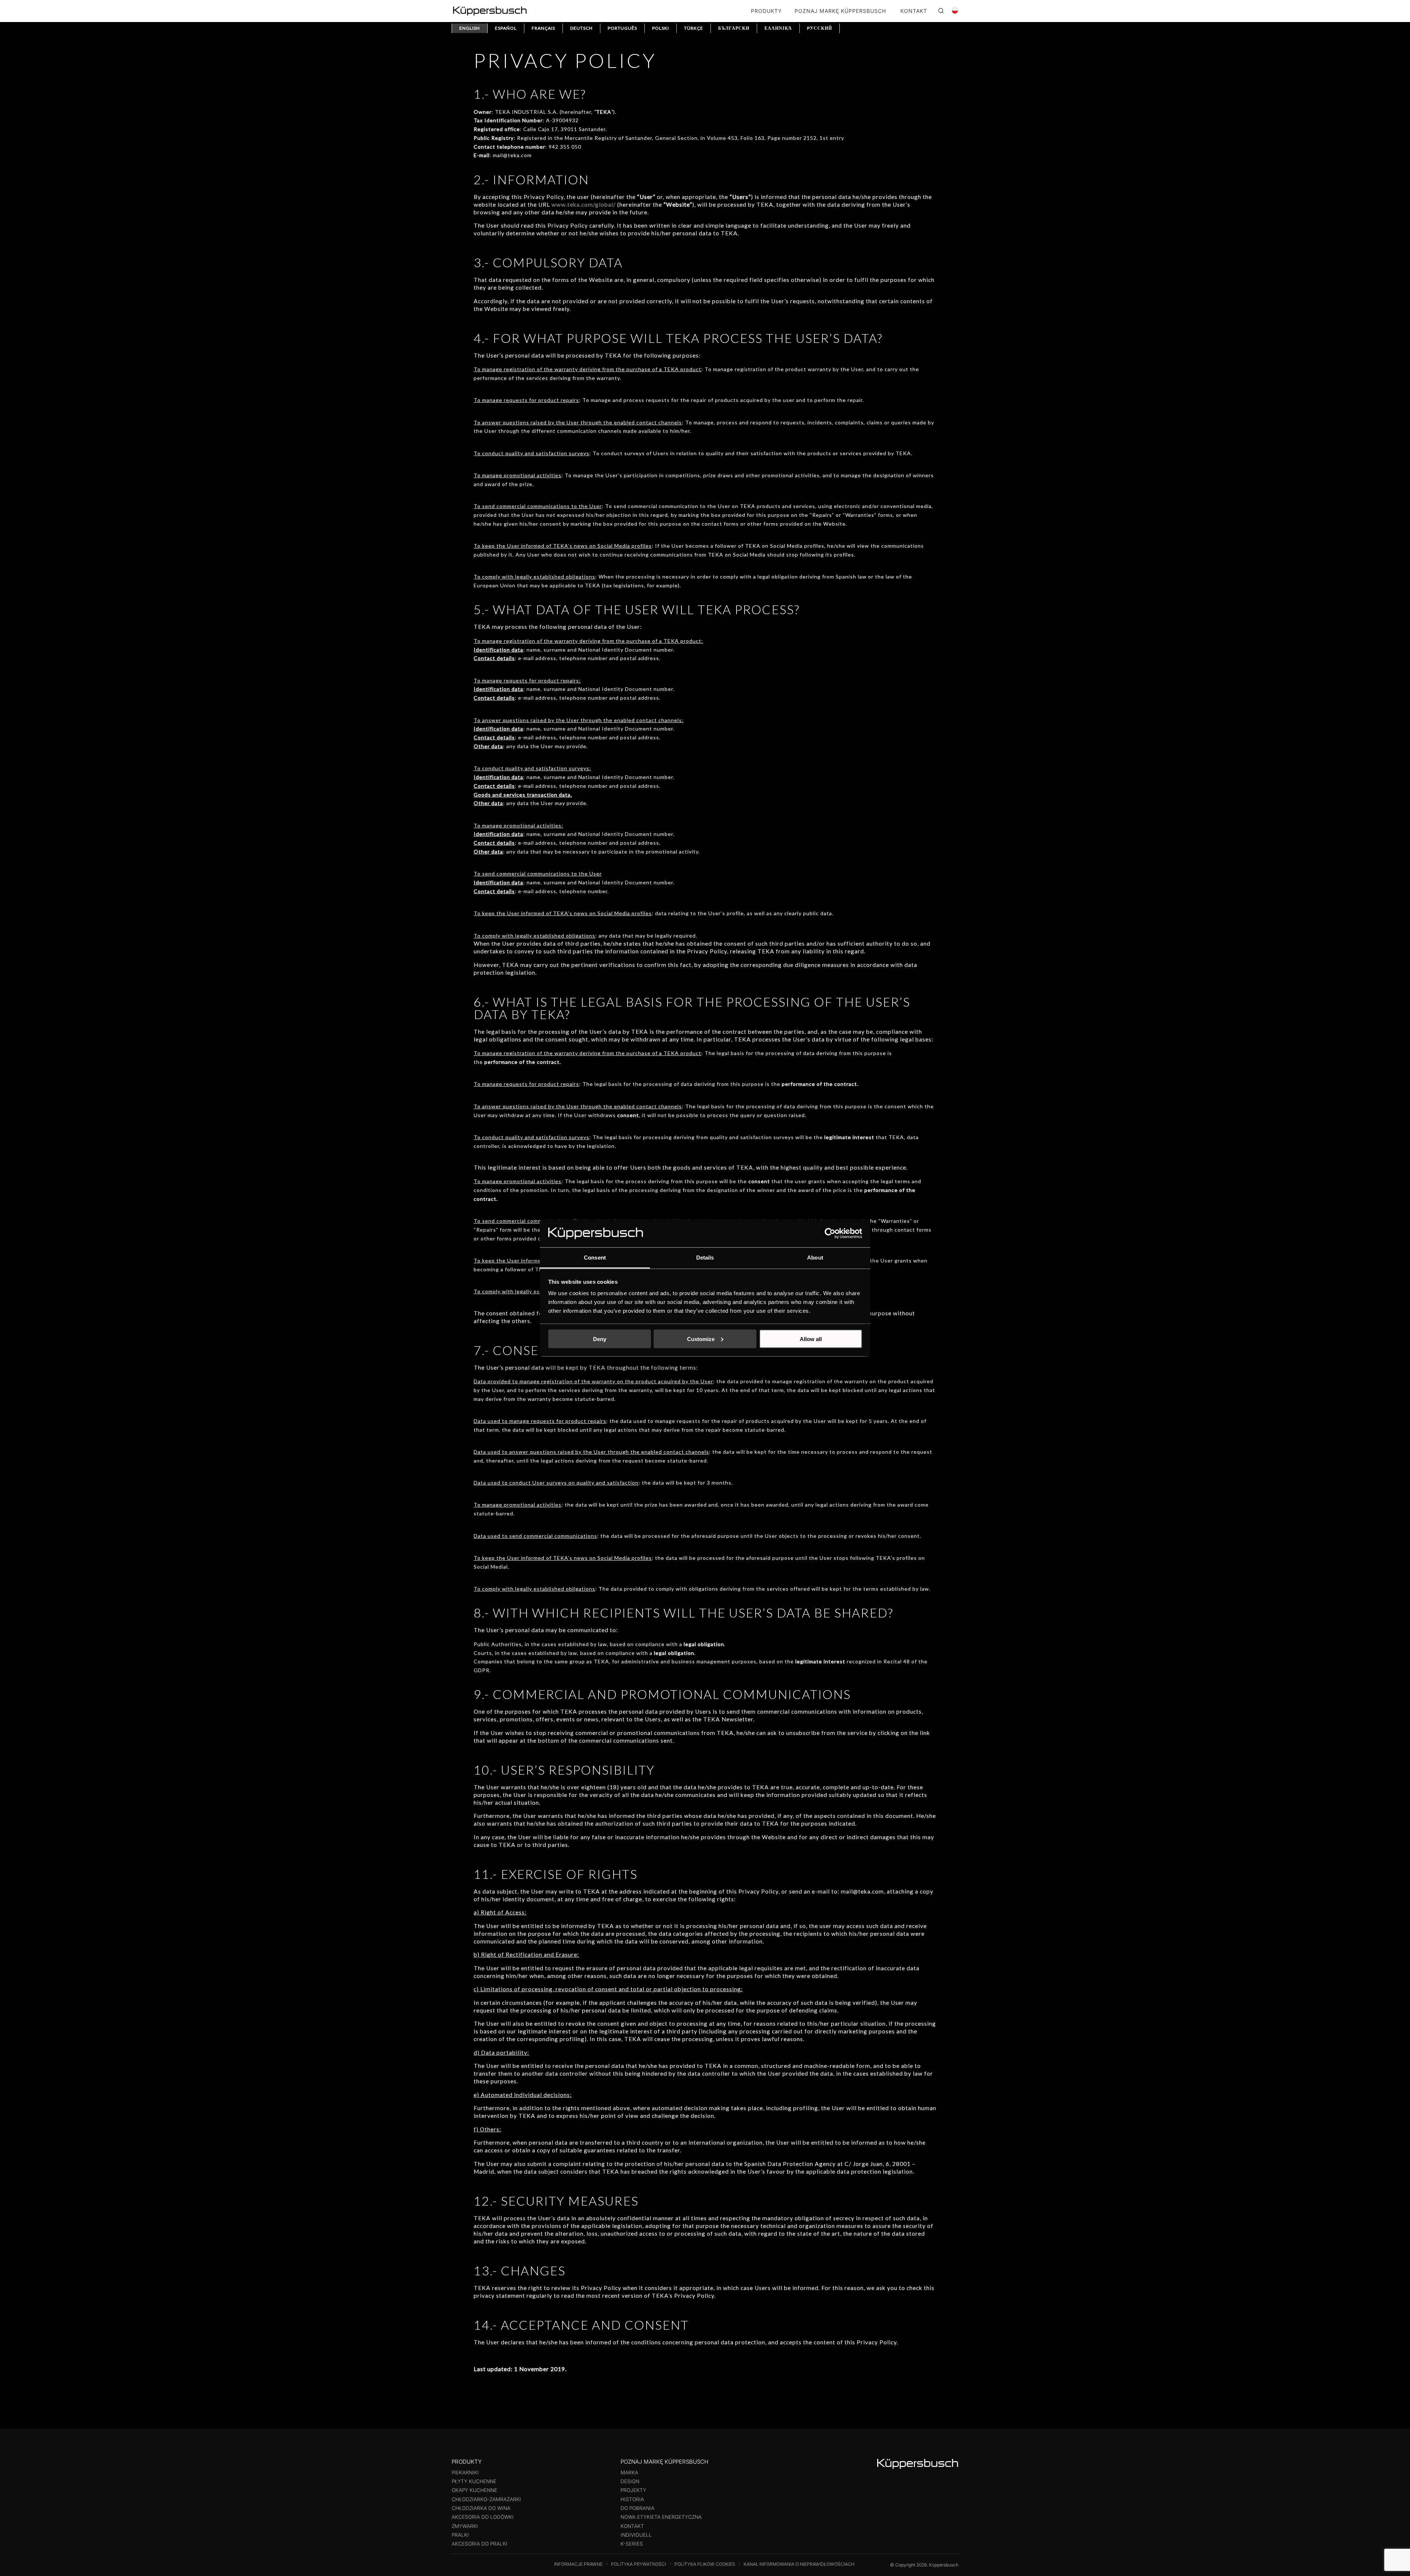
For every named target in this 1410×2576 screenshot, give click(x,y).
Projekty (633, 2490)
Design (630, 2481)
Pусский (820, 28)
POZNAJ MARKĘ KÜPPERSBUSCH (840, 11)
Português (622, 28)
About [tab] (815, 1258)
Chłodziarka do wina (481, 2508)
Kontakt (632, 2526)
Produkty (766, 11)
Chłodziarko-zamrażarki (486, 2499)
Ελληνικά (778, 28)
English (470, 28)
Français (543, 28)
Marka (629, 2472)
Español (506, 28)
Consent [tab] (595, 1258)
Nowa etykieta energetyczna (661, 2517)
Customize (701, 1339)
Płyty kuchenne (474, 2481)
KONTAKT (914, 11)
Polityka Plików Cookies (705, 2564)
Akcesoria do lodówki (483, 2517)
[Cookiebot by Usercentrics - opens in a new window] (830, 1233)
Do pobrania (637, 2508)
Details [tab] (705, 1258)
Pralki (460, 2535)
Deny (600, 1339)
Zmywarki (465, 2526)
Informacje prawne (578, 2564)
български (734, 28)
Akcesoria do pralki (480, 2544)
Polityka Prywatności (639, 2564)
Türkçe (694, 28)
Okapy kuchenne (474, 2490)
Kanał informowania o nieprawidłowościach (799, 2564)
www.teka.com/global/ (584, 204)
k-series (632, 2544)
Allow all (811, 1339)
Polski (661, 28)
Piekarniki (465, 2472)
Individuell (636, 2535)
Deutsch (581, 28)
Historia (632, 2499)
